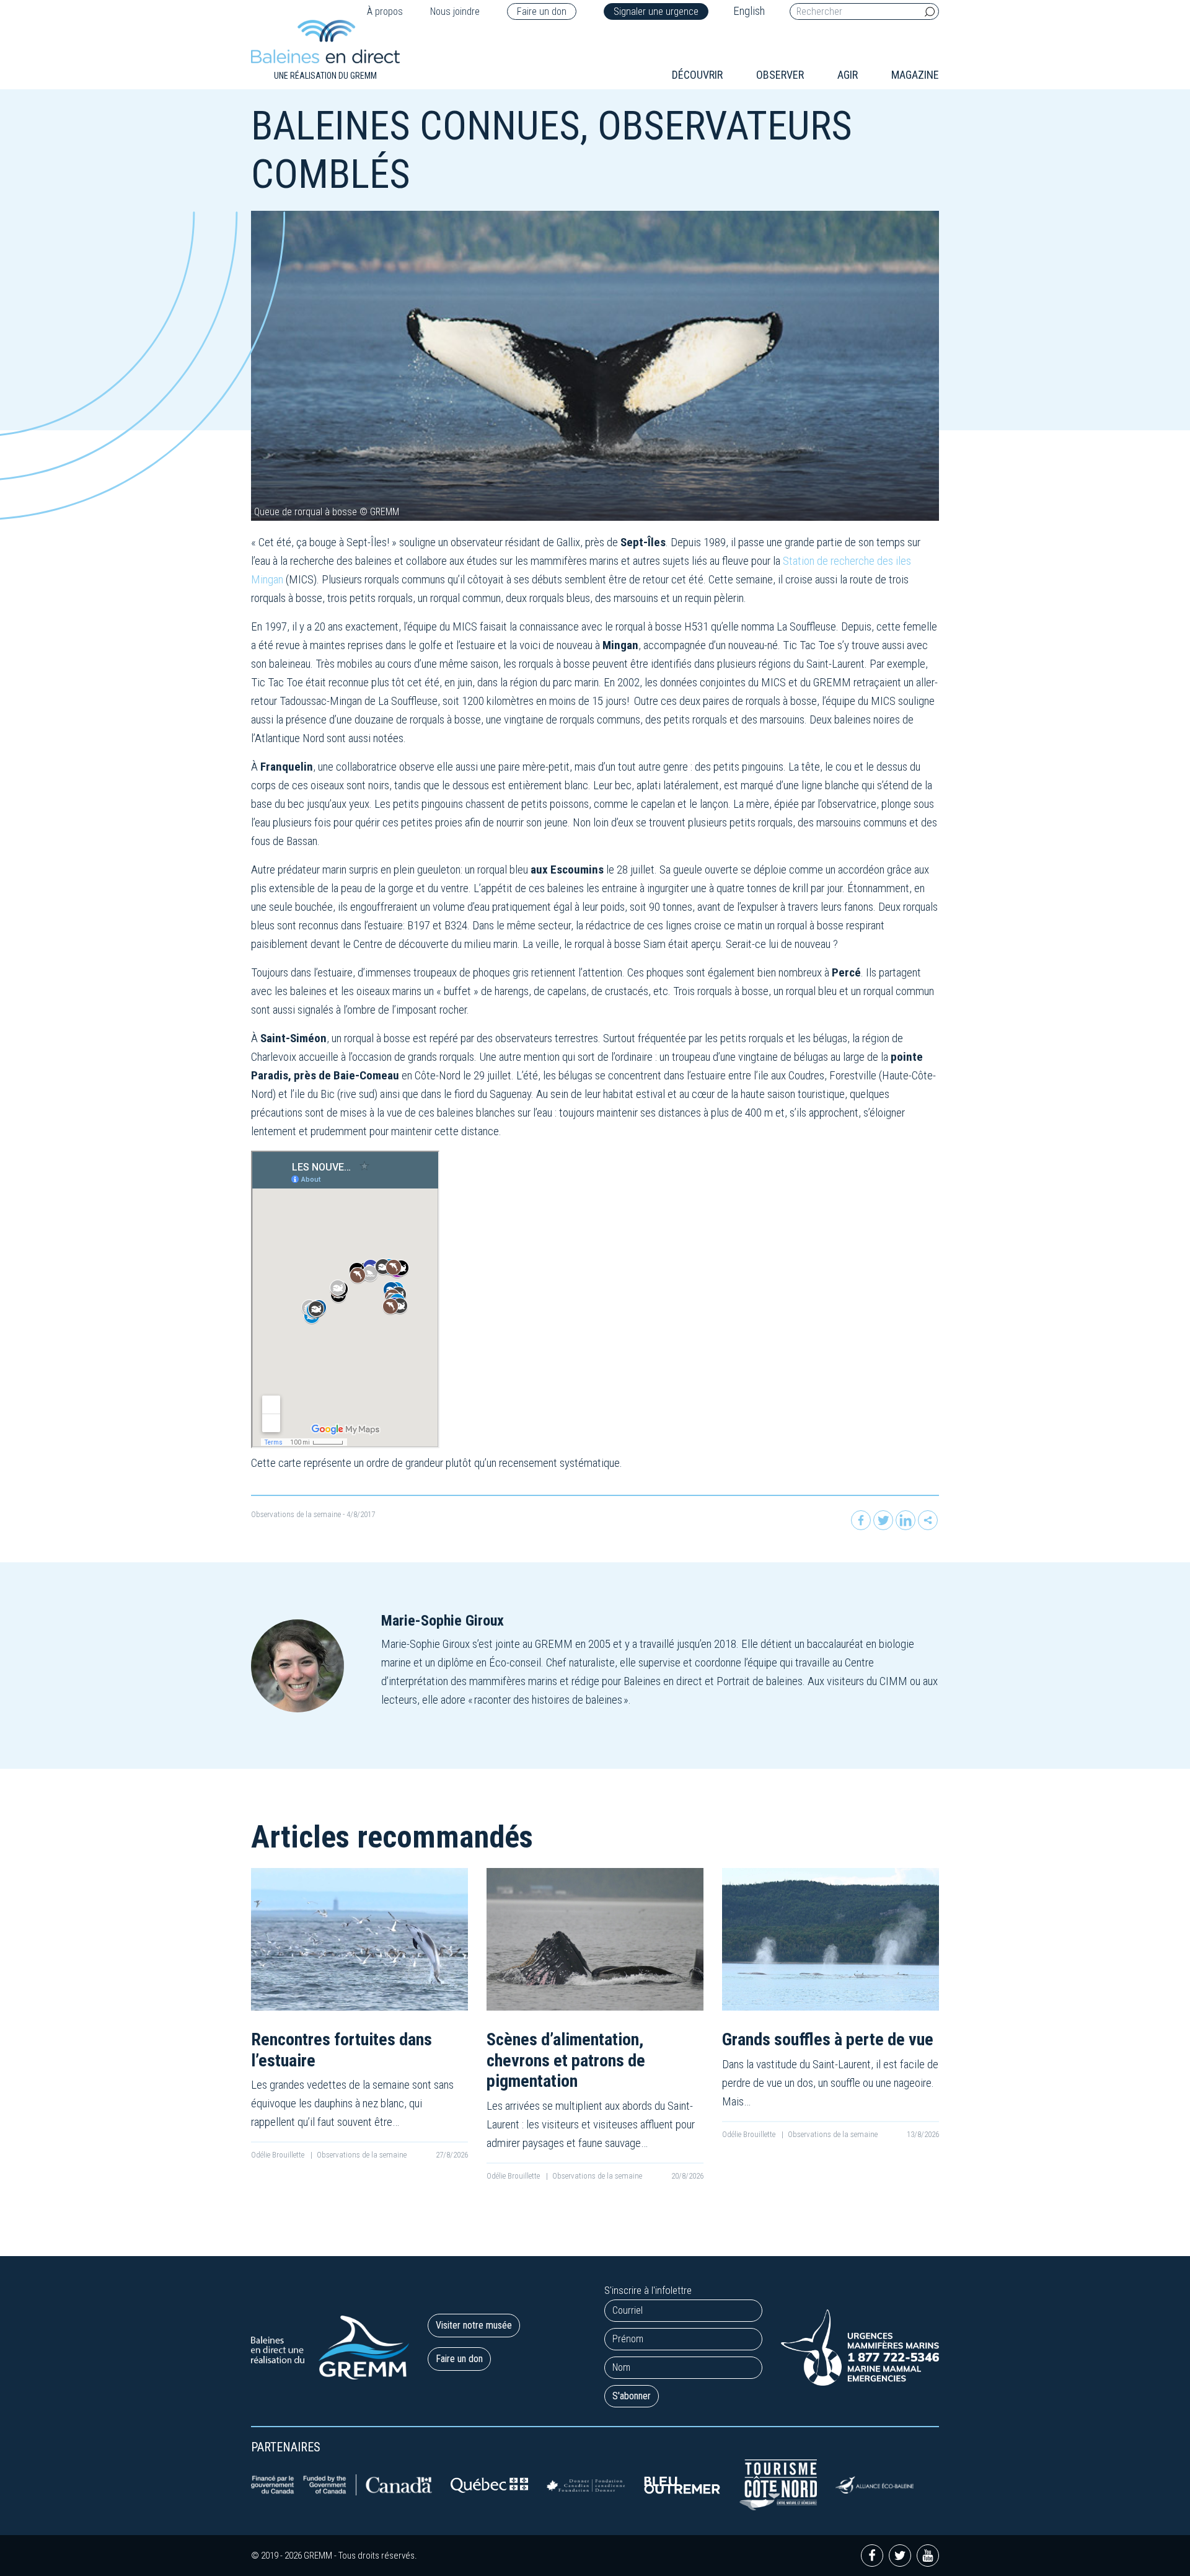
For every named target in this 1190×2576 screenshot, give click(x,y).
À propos (385, 11)
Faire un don (542, 11)
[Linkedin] (906, 1520)
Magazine (915, 75)
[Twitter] (883, 1520)
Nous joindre (455, 11)
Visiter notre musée (474, 2325)
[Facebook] (861, 1520)
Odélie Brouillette (279, 2155)
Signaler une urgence (656, 11)
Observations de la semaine (296, 1514)
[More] (928, 1520)
